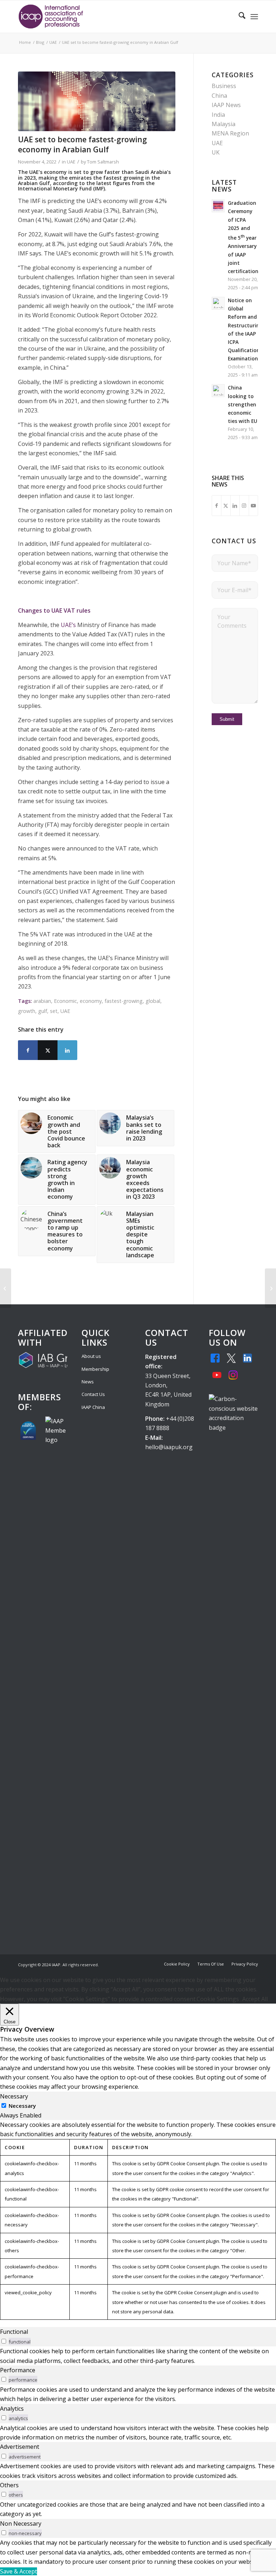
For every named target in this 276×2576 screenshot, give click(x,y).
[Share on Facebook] (28, 1050)
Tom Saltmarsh (103, 162)
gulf (43, 1011)
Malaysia (224, 124)
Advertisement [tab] (20, 2447)
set (54, 1011)
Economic (65, 1001)
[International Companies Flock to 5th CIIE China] (270, 1288)
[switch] (4, 2341)
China (219, 96)
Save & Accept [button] (19, 2571)
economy (91, 1001)
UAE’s (68, 625)
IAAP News (226, 105)
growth (27, 1011)
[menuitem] (238, 17)
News (88, 1382)
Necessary (22, 2106)
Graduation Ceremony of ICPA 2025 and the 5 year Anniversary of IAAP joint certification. (244, 237)
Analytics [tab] (12, 2409)
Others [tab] (9, 2485)
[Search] (238, 17)
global (153, 1001)
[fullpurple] (51, 17)
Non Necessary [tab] (21, 2524)
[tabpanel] (138, 2220)
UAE (71, 162)
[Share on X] (48, 1050)
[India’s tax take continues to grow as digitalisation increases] (6, 1288)
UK (216, 152)
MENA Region (230, 133)
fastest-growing (124, 1001)
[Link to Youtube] (254, 506)
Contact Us (93, 1394)
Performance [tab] (18, 2370)
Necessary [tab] (14, 2096)
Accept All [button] (255, 1999)
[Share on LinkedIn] (67, 1050)
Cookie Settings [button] (218, 1999)
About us (91, 1356)
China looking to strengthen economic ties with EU (243, 404)
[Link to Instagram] (244, 506)
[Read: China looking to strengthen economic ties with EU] (218, 391)
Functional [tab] (14, 2332)
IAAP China (93, 1407)
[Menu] (254, 17)
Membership (95, 1369)
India (218, 115)
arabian (42, 1001)
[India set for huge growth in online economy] (97, 101)
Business (224, 86)
